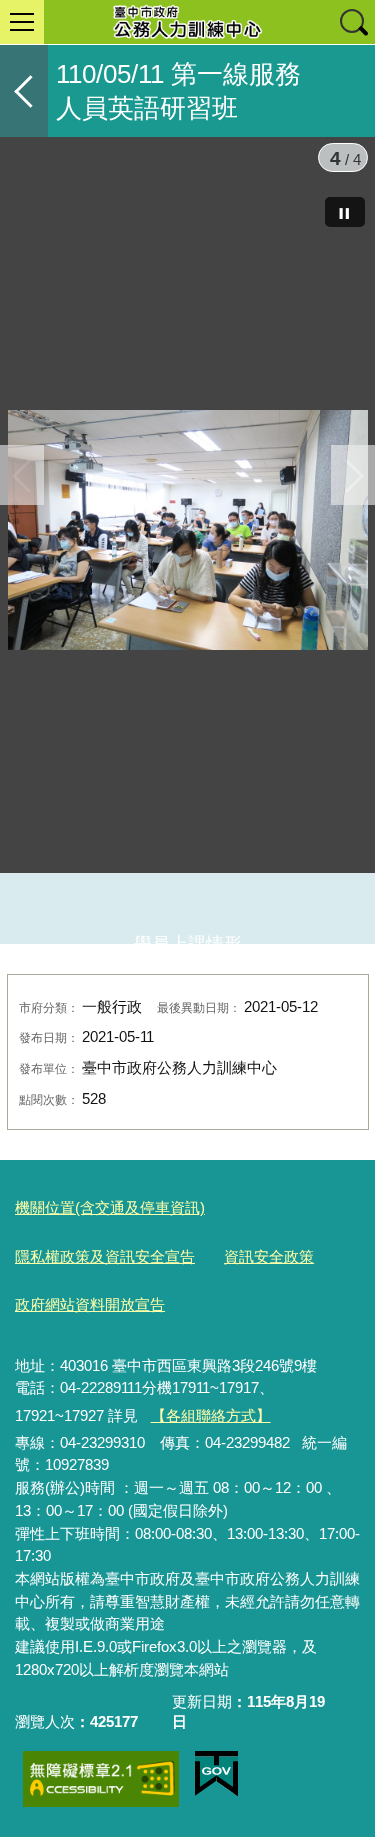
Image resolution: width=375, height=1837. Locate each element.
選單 (22, 22)
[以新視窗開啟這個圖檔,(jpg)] (188, 534)
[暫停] (345, 212)
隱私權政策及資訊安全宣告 (105, 1256)
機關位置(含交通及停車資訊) (110, 1207)
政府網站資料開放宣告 (90, 1304)
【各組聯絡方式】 (211, 1415)
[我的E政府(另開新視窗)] (216, 1774)
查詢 (353, 22)
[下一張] (353, 475)
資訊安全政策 (269, 1256)
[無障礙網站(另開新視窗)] (101, 1779)
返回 (24, 91)
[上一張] (22, 475)
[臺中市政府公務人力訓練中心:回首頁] (187, 22)
